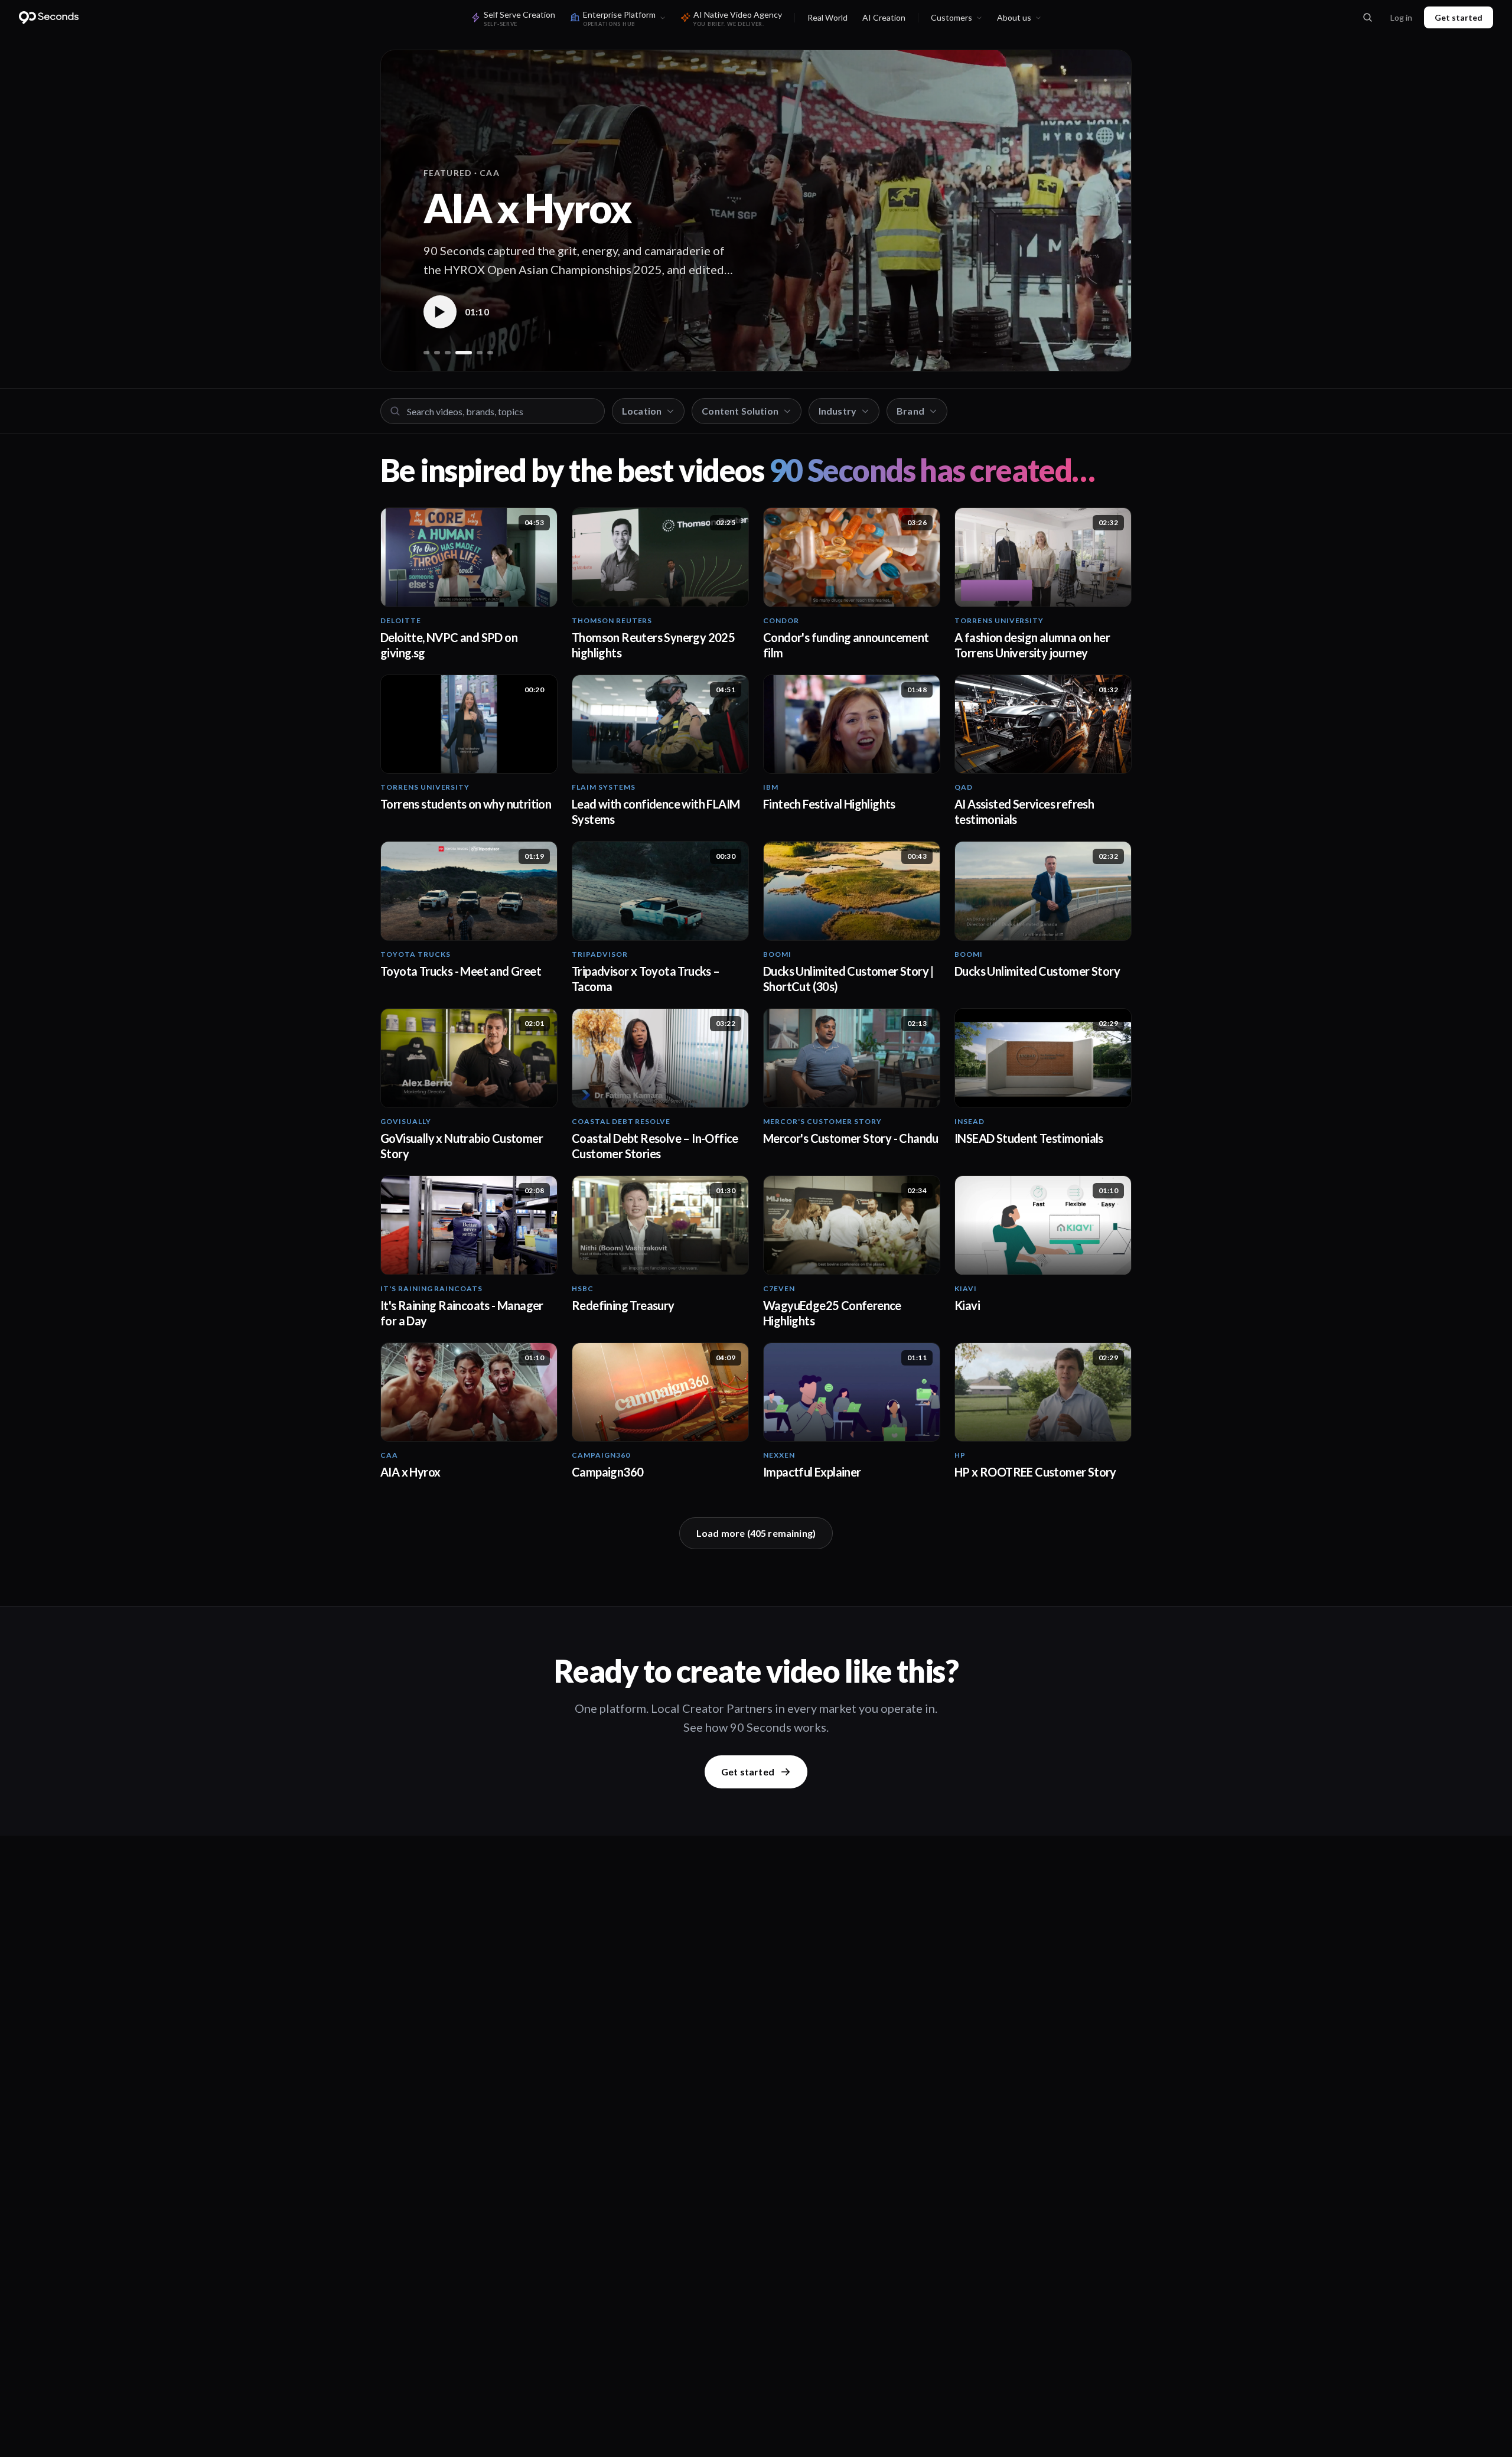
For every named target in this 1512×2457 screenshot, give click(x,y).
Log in (1401, 17)
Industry (838, 411)
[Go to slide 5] (474, 353)
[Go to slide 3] (448, 353)
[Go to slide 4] (458, 353)
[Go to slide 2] (437, 353)
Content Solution (740, 411)
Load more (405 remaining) (756, 1533)
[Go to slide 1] (426, 353)
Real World (827, 17)
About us (1014, 17)
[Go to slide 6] (490, 353)
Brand (910, 411)
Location (642, 411)
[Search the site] (1367, 18)
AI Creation (884, 17)
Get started (1459, 17)
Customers (951, 17)
